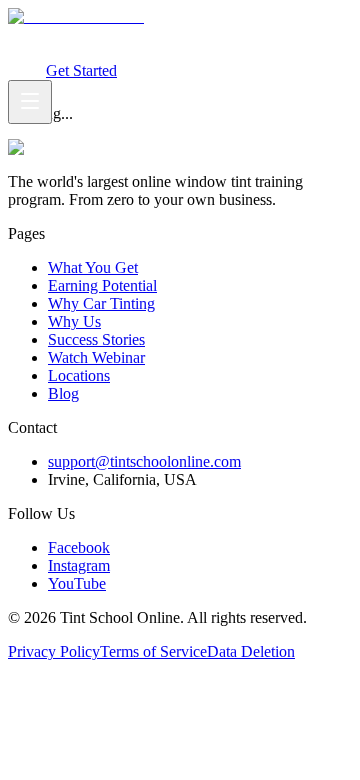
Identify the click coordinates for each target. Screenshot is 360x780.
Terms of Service (153, 651)
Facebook (79, 547)
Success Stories (96, 339)
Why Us (74, 321)
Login (27, 70)
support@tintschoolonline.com (144, 461)
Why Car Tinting (260, 34)
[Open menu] (30, 102)
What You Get (53, 34)
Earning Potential (152, 34)
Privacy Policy (54, 651)
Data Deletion (251, 651)
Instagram (79, 565)
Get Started (81, 70)
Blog (63, 393)
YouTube (77, 583)
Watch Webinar (74, 52)
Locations (79, 375)
